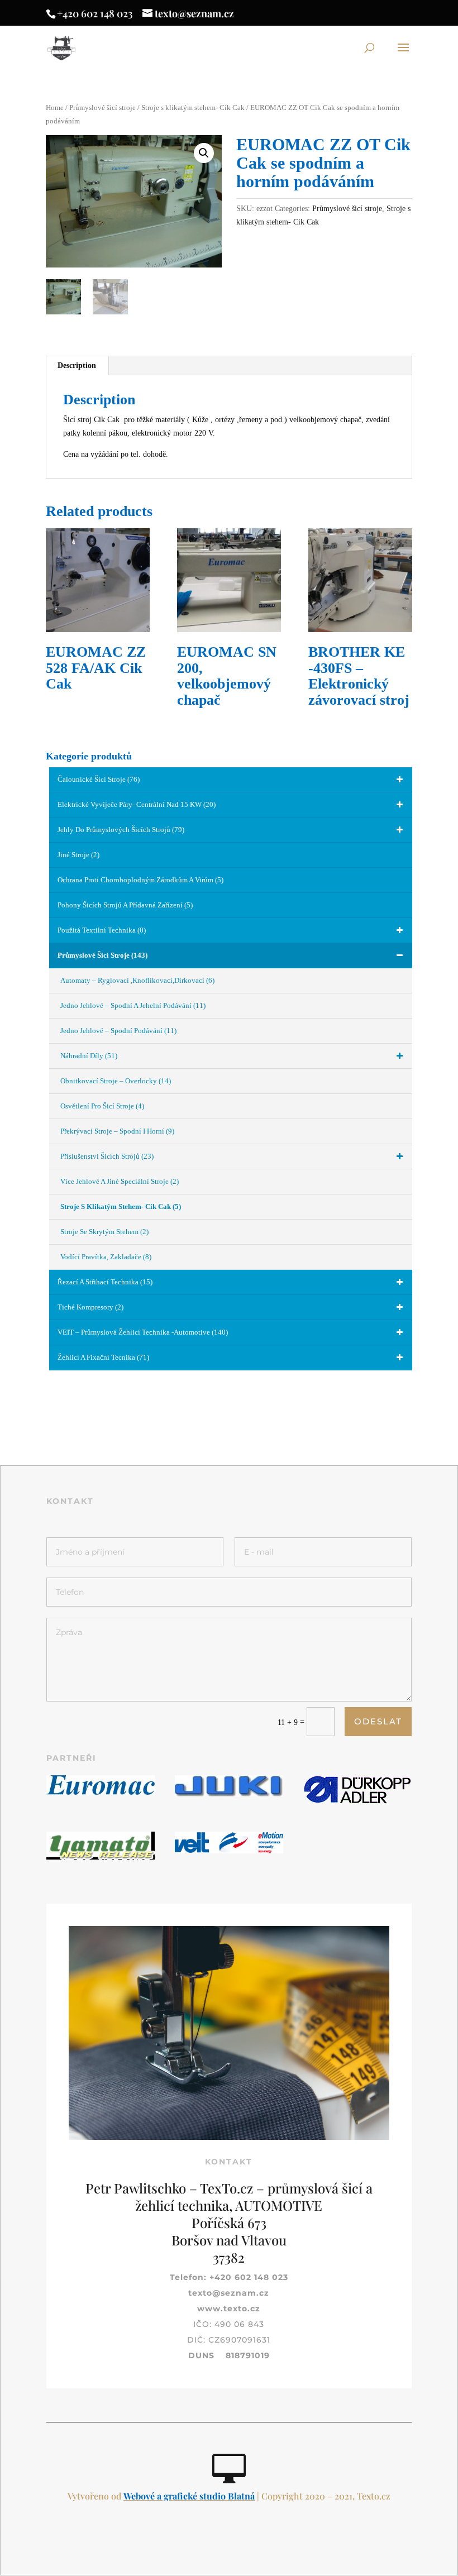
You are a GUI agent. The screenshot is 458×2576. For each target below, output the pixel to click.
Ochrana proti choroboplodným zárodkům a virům (140, 880)
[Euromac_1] (101, 1792)
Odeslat (378, 1721)
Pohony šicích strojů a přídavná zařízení (125, 905)
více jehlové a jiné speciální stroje (120, 1181)
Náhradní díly (89, 1056)
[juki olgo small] (229, 1794)
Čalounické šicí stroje (99, 779)
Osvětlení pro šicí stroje (102, 1106)
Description (77, 365)
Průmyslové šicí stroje (102, 108)
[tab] (77, 366)
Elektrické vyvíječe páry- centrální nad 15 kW (137, 804)
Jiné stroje (78, 855)
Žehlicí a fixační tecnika (103, 1357)
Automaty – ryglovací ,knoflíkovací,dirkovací (137, 980)
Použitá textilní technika (102, 930)
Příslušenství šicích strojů (107, 1156)
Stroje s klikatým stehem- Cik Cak (193, 108)
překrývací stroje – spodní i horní (117, 1131)
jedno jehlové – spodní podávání (118, 1031)
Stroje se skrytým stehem (104, 1232)
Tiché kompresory (90, 1307)
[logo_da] (357, 1802)
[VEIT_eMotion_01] (229, 1851)
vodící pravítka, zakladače (106, 1257)
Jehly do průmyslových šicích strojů (121, 830)
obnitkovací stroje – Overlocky (116, 1081)
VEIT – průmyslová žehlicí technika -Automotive (143, 1332)
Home (55, 108)
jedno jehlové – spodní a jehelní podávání (133, 1005)
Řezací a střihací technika (105, 1282)
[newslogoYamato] (101, 1857)
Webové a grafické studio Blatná (189, 2496)
